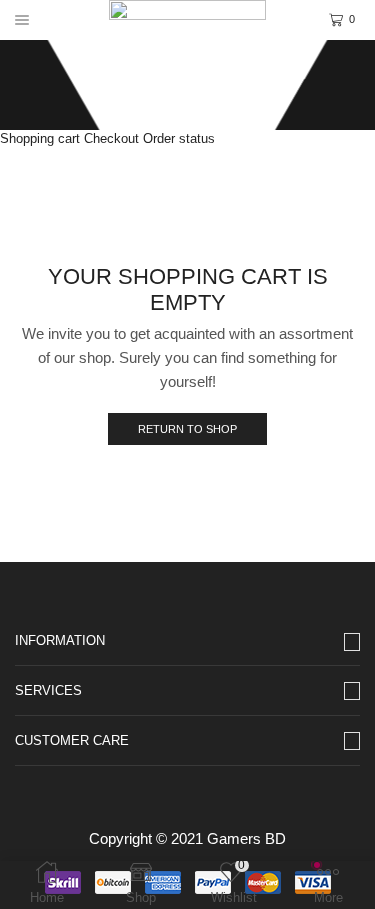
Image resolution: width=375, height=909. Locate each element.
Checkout (111, 138)
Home (183, 70)
